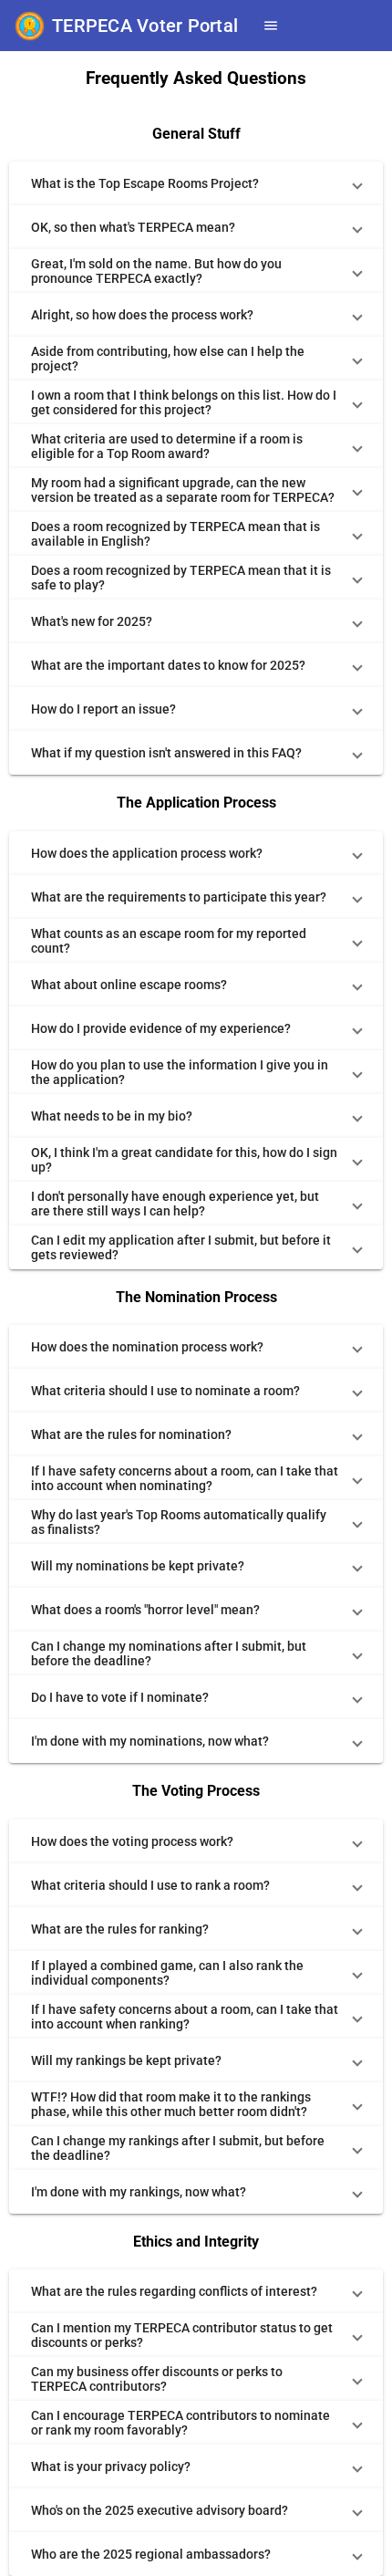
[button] (196, 183)
